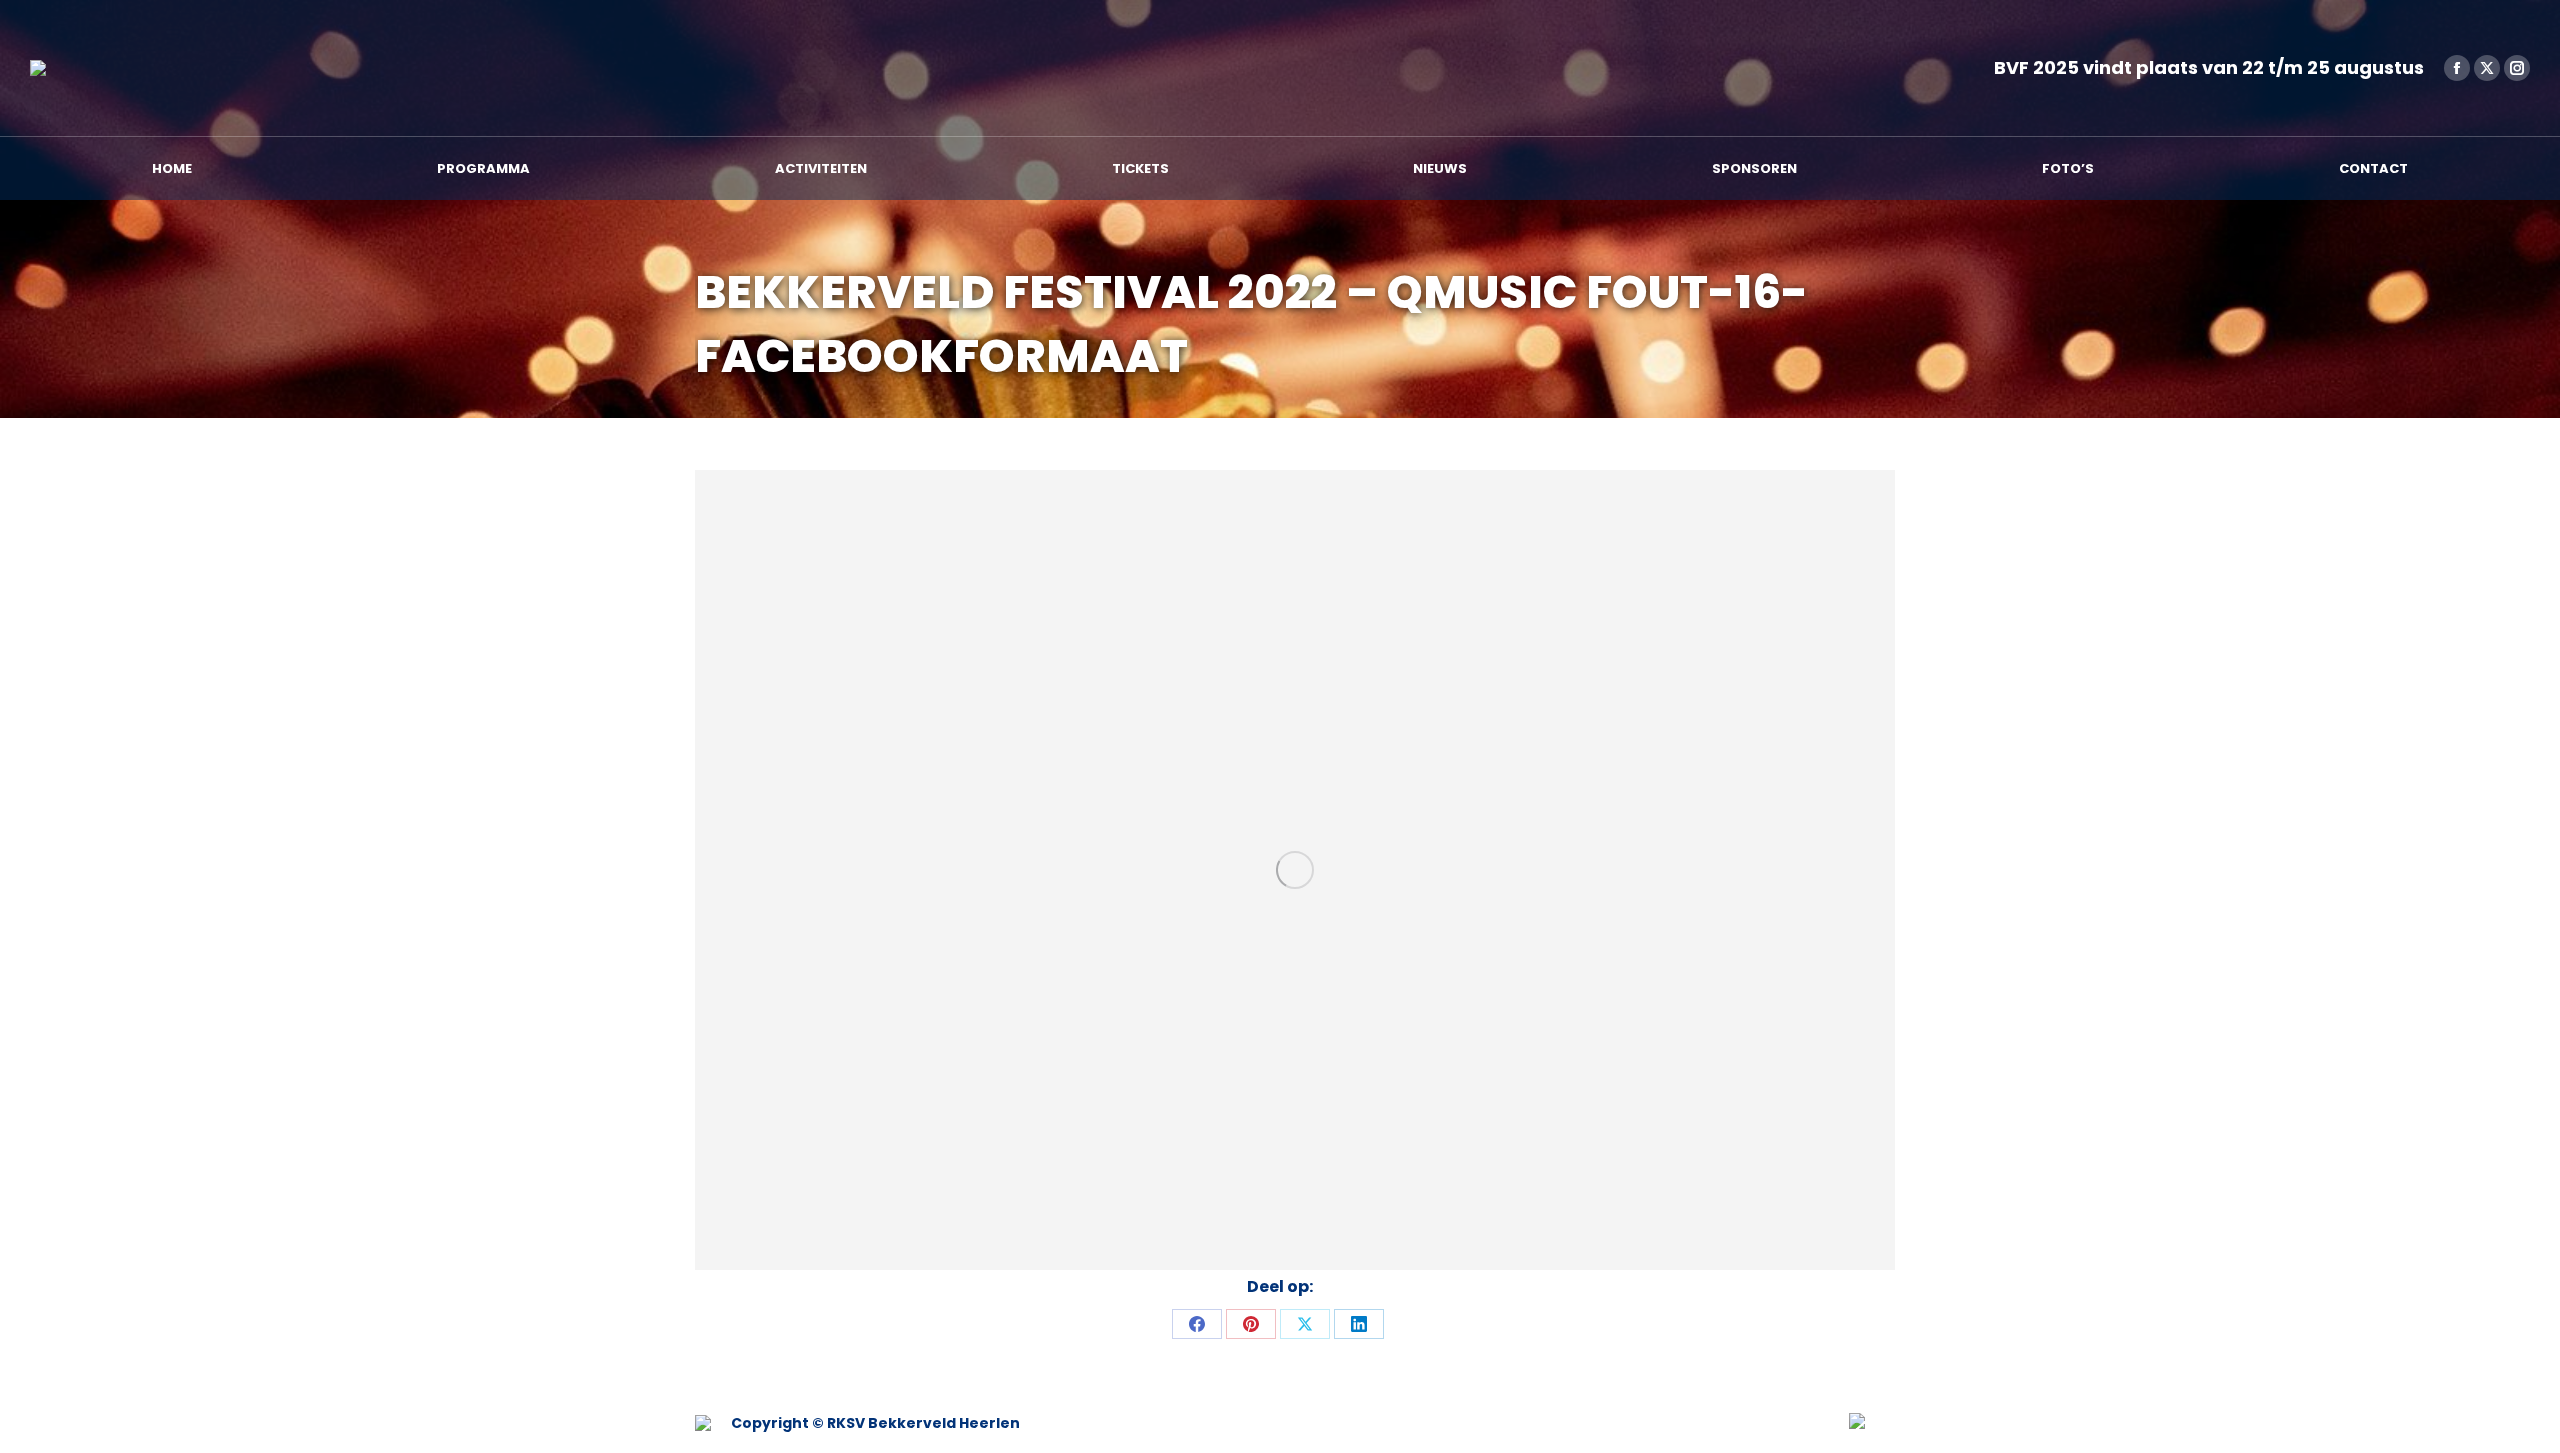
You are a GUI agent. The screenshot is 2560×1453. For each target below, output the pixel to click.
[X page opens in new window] (2487, 68)
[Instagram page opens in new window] (2517, 68)
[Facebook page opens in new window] (2457, 68)
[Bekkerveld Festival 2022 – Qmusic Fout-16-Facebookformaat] (1295, 870)
